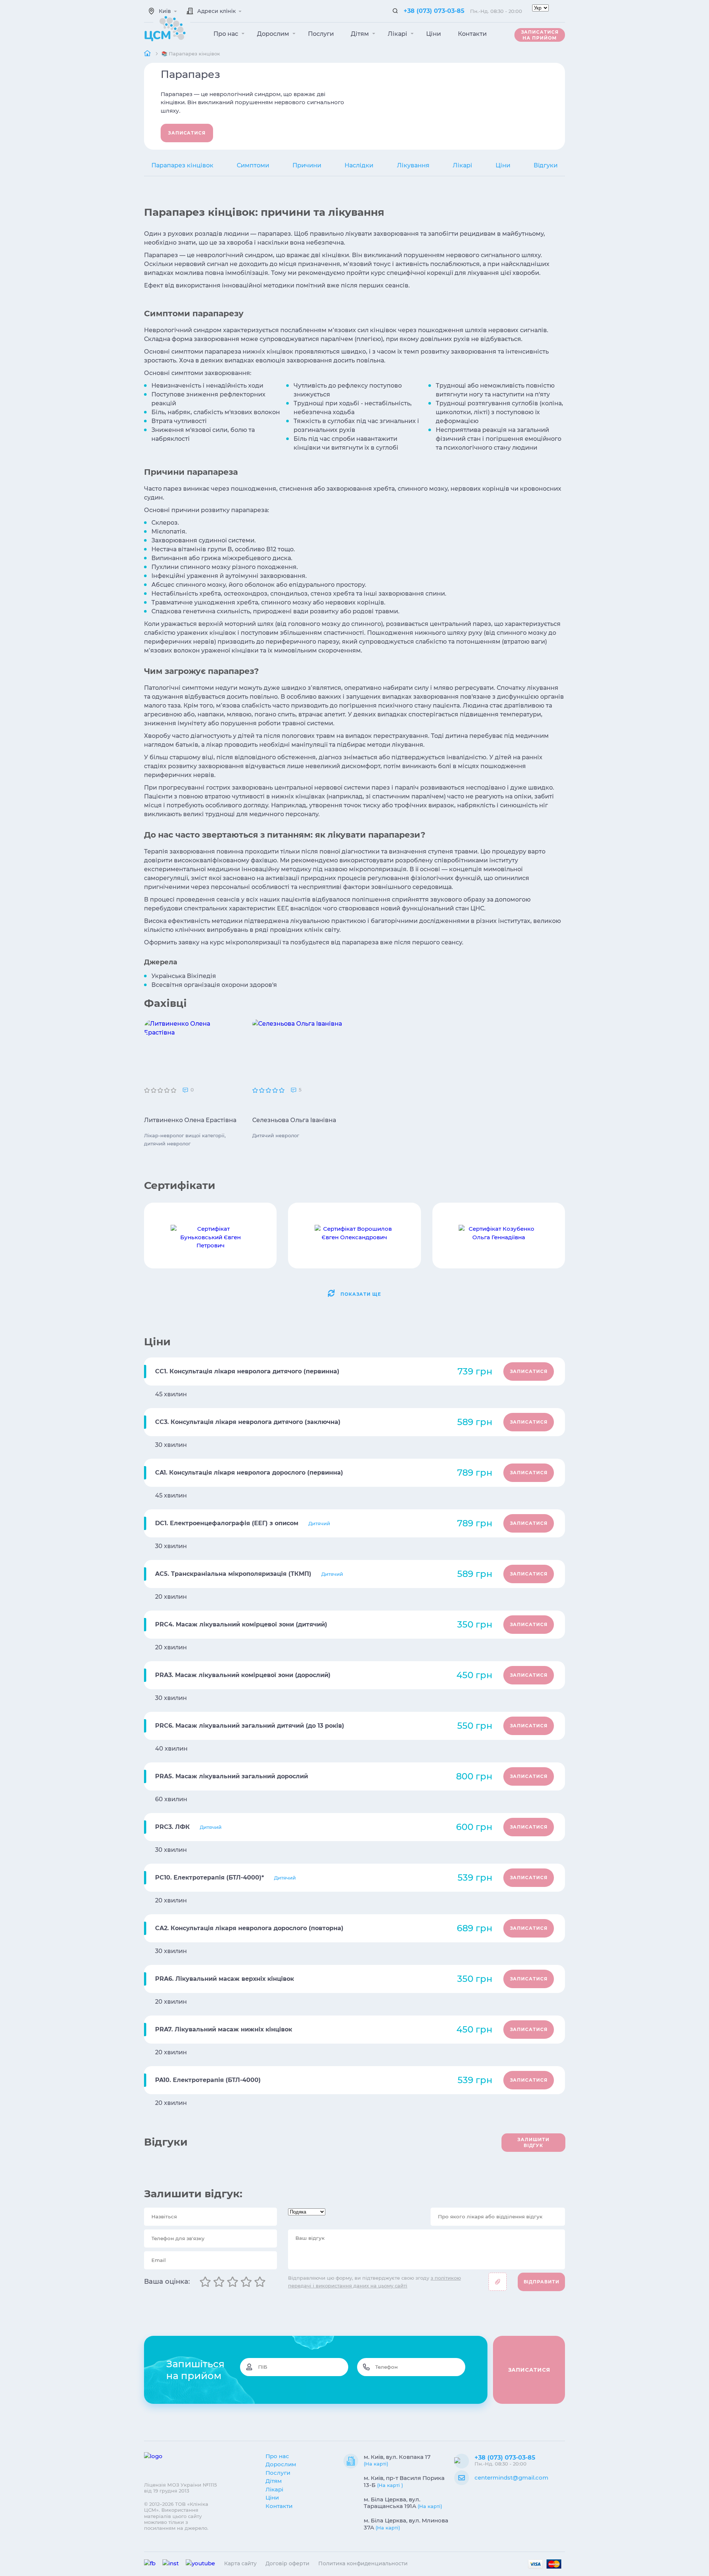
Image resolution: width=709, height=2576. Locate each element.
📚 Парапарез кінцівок (191, 54)
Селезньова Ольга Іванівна (294, 1120)
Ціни (434, 34)
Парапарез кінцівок (182, 165)
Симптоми (253, 165)
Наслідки (359, 165)
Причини (307, 165)
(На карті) (376, 2464)
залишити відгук (533, 2142)
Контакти (472, 34)
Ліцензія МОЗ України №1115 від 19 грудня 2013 (180, 2488)
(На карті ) (390, 2485)
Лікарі (398, 34)
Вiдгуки (546, 165)
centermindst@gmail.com (511, 2478)
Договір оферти (287, 2563)
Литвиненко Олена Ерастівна (190, 1120)
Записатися (187, 133)
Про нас (227, 34)
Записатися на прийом (540, 35)
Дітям (361, 34)
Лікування (413, 165)
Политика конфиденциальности (363, 2563)
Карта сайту (240, 2563)
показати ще (361, 1294)
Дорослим (274, 34)
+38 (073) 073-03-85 (434, 11)
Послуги (321, 34)
